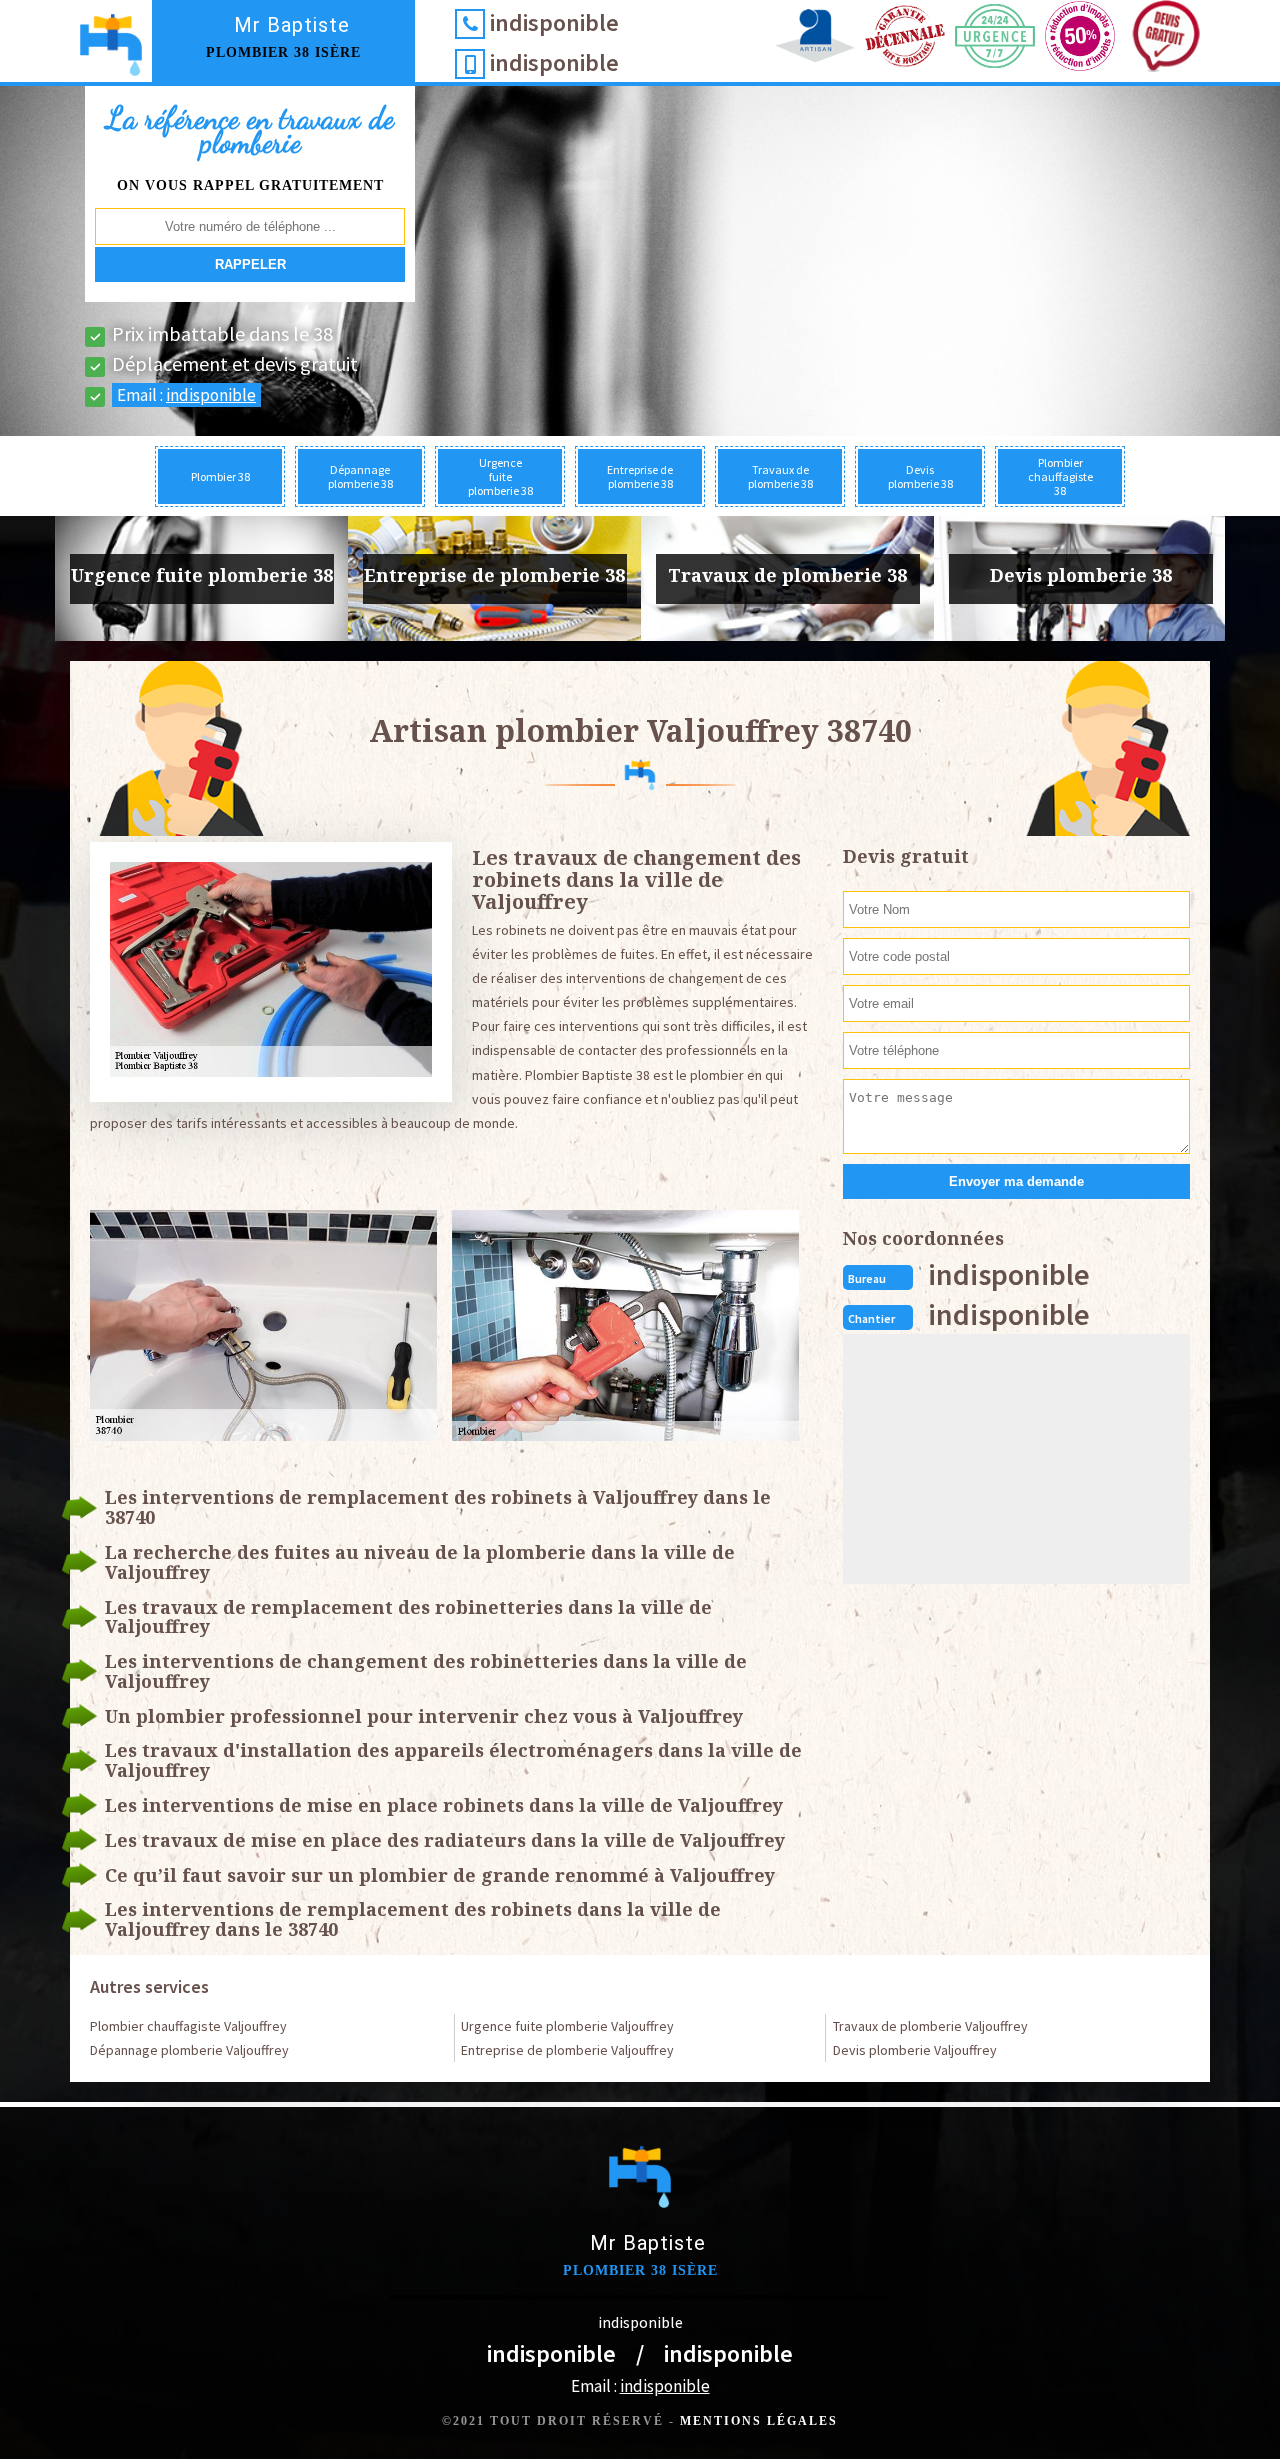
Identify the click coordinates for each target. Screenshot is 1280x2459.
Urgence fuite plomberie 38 (500, 476)
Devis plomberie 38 (920, 476)
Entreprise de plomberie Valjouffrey (567, 2050)
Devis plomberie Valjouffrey (915, 2050)
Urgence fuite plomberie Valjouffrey (567, 2026)
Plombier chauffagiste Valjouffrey (188, 2026)
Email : (186, 395)
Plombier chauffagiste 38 (1060, 476)
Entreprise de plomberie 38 (640, 476)
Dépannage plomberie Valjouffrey (189, 2050)
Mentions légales (759, 2421)
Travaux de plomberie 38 (780, 476)
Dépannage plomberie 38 (360, 476)
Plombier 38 (220, 476)
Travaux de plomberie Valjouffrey (930, 2026)
